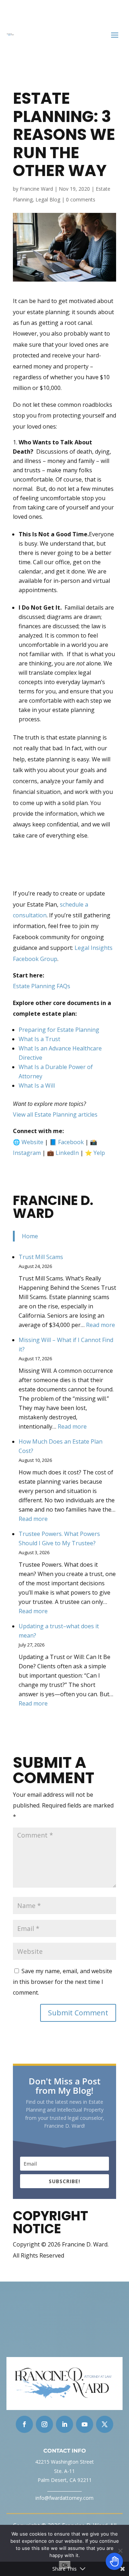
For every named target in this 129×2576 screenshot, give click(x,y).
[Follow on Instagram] (44, 2424)
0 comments (81, 199)
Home (30, 1236)
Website (32, 1142)
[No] (120, 2551)
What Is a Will (37, 1085)
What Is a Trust (39, 1039)
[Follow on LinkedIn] (64, 2424)
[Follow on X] (105, 2424)
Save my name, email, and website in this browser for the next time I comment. (63, 1982)
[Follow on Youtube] (85, 2424)
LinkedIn (67, 1153)
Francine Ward (36, 189)
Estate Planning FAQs (42, 986)
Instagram (27, 1153)
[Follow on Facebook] (24, 2424)
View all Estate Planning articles (55, 1114)
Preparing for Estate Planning (59, 1030)
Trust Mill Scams (41, 1257)
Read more (101, 1325)
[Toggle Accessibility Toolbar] (114, 2561)
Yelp (99, 1153)
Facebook (71, 1142)
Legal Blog (48, 199)
